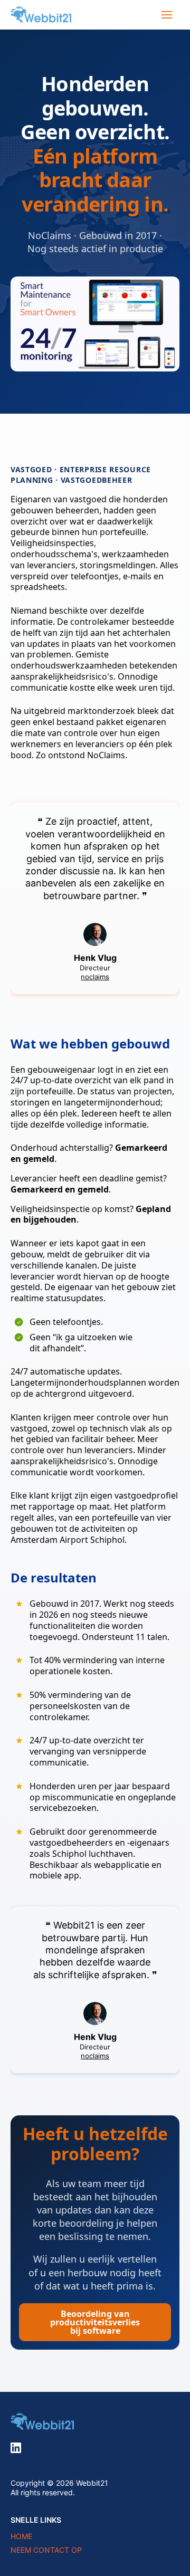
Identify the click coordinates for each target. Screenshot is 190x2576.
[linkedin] (16, 2448)
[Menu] (167, 15)
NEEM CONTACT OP (46, 2550)
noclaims (95, 977)
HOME (21, 2536)
